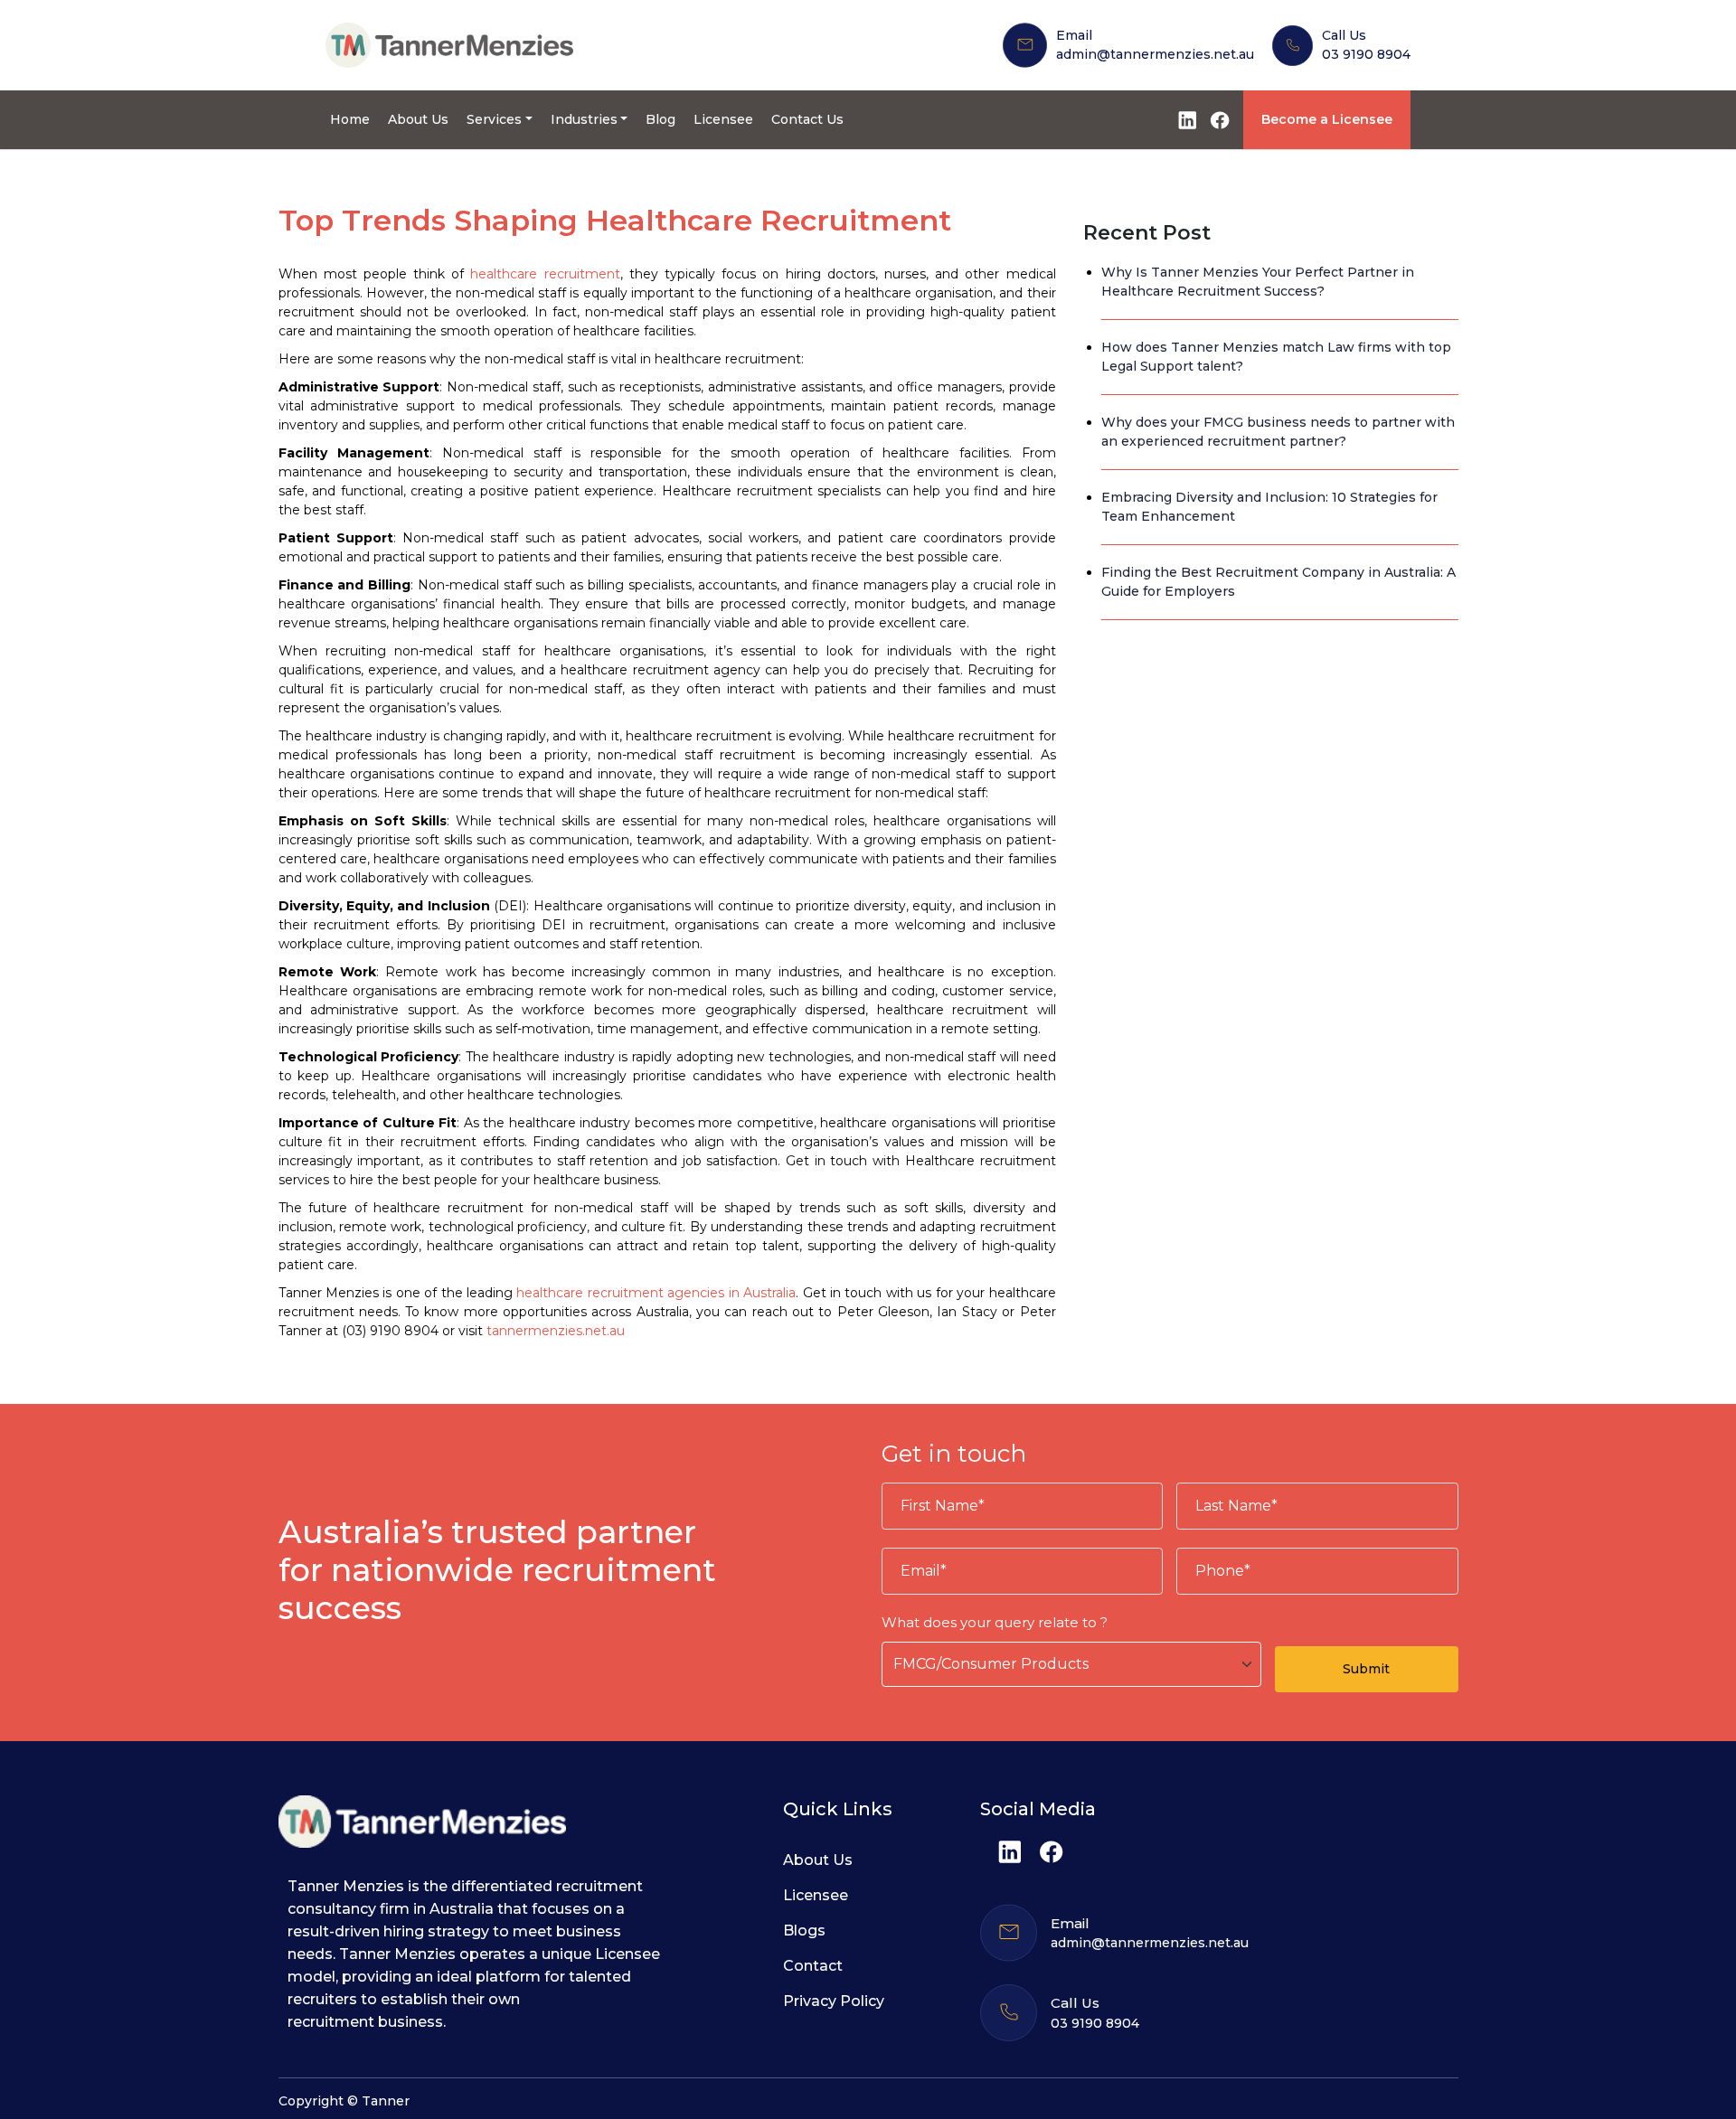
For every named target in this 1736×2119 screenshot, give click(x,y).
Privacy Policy (834, 2001)
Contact (813, 1966)
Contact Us (807, 119)
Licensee (723, 119)
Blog (660, 119)
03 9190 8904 (1366, 54)
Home (350, 119)
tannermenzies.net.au (556, 1331)
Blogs (804, 1931)
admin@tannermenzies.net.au (1155, 54)
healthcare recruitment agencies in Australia (656, 1293)
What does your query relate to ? (995, 1622)
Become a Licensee (1327, 119)
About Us (418, 119)
